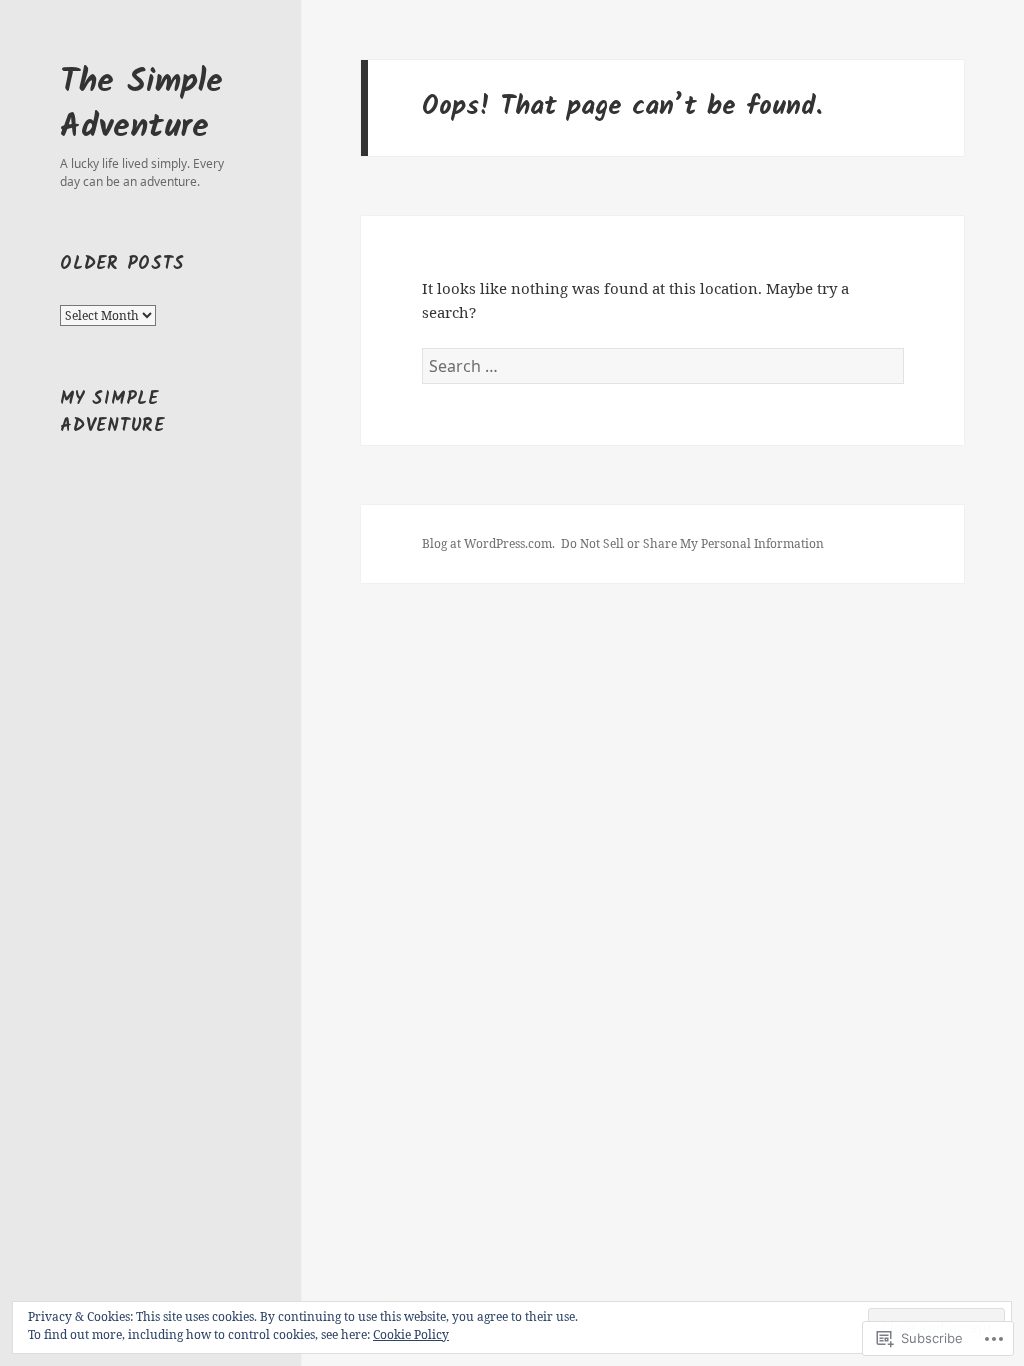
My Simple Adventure (112, 412)
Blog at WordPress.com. (488, 543)
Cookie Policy (411, 1334)
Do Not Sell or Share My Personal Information (692, 543)
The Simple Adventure (141, 104)
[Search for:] (663, 366)
